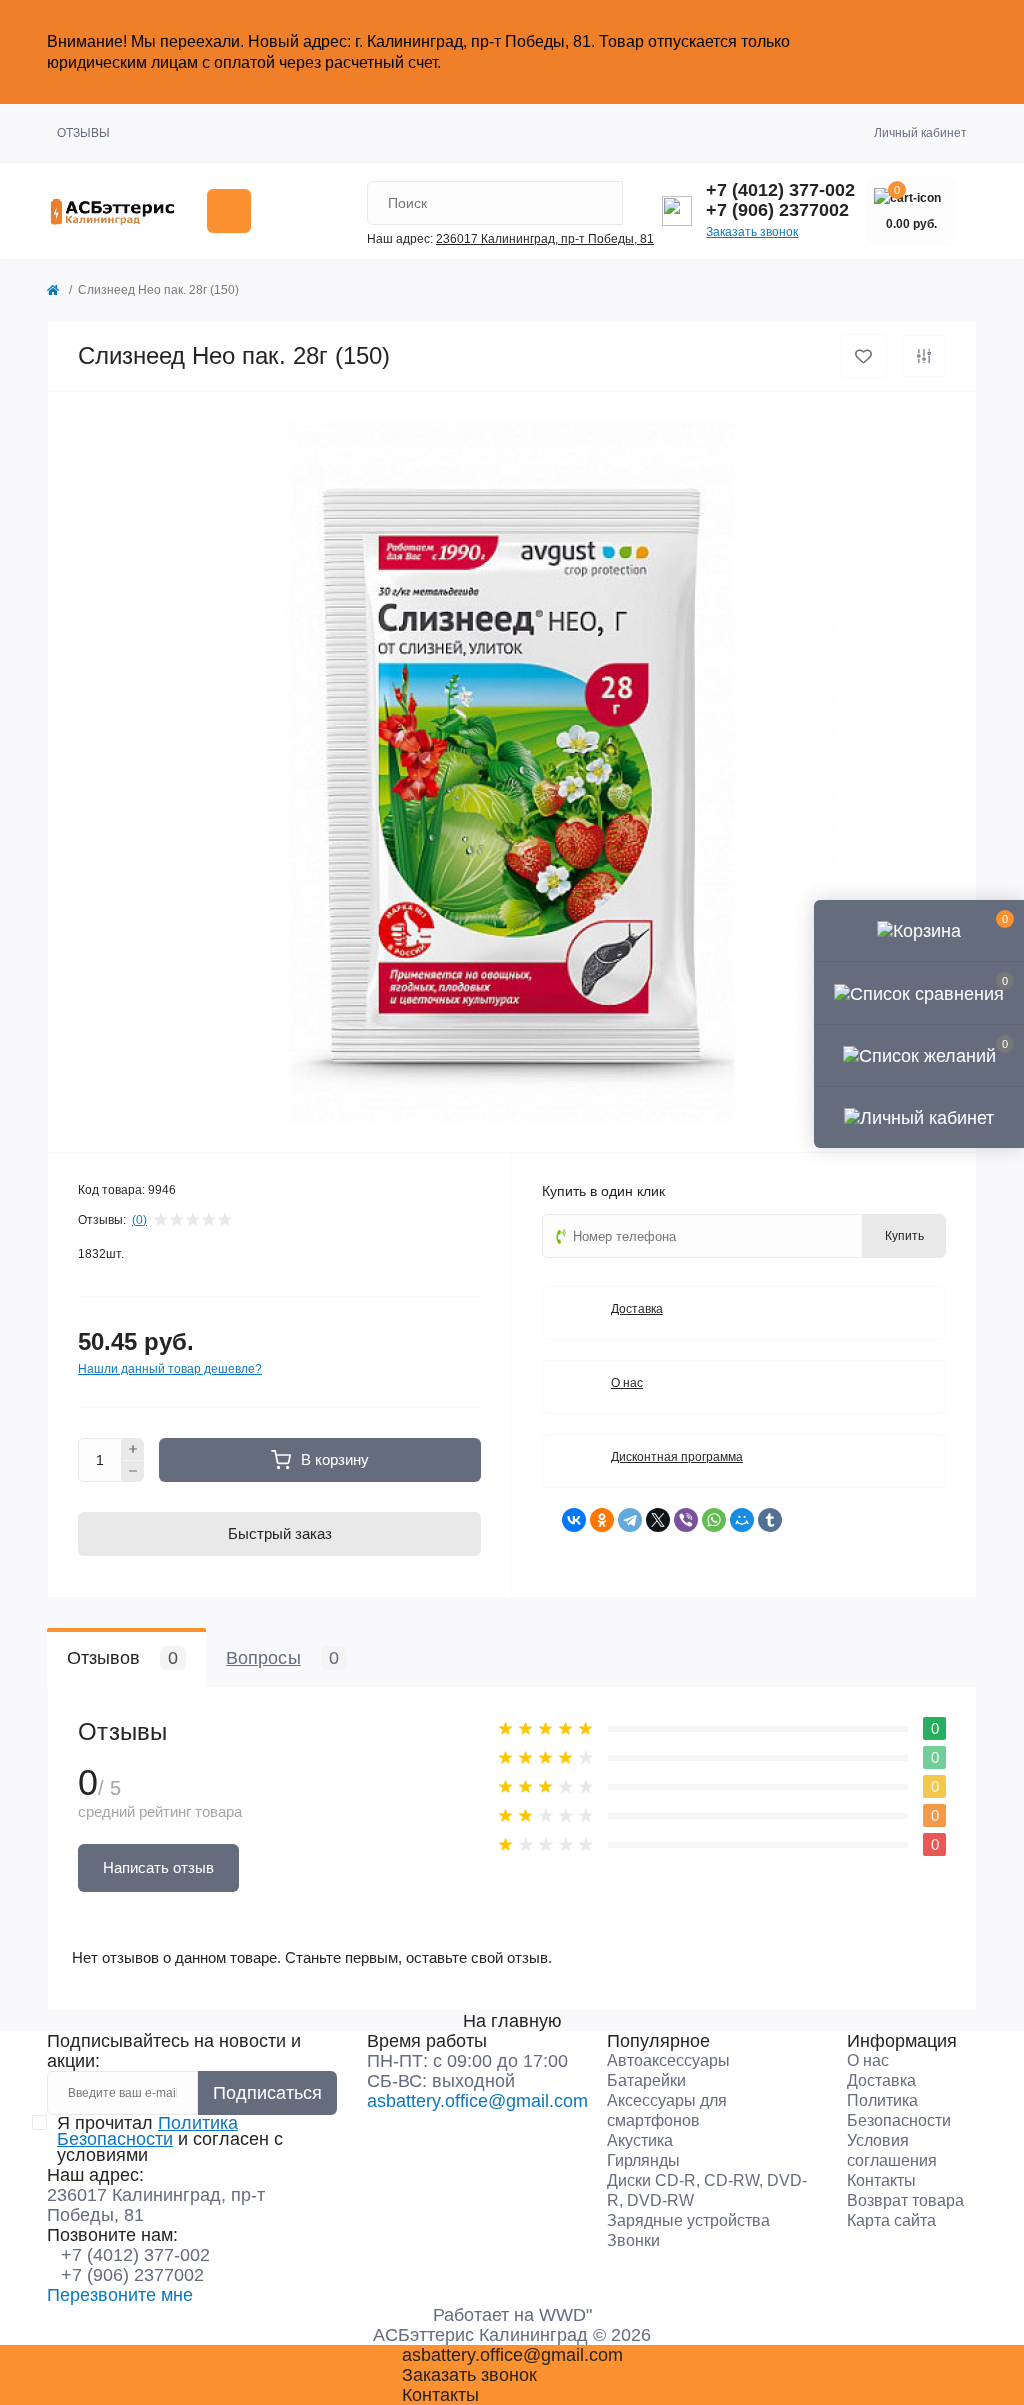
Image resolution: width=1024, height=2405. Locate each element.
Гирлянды (643, 2160)
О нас (868, 2060)
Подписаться (267, 2093)
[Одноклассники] (602, 1520)
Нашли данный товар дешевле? (170, 1369)
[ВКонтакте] (574, 1520)
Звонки (633, 2240)
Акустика (640, 2140)
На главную (512, 2021)
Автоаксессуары (668, 2060)
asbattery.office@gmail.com (477, 2101)
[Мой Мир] (742, 1520)
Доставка (881, 2080)
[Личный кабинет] (919, 1117)
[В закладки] (863, 356)
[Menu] (229, 211)
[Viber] (686, 1520)
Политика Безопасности (147, 2131)
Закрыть (937, 51)
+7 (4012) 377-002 (780, 190)
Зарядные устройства (688, 2220)
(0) (139, 1220)
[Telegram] (630, 1520)
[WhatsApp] (714, 1520)
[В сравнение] (924, 356)
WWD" (565, 2315)
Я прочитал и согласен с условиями (170, 2139)
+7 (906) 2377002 (777, 210)
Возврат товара (905, 2200)
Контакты (881, 2180)
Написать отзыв (158, 1867)
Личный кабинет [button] (920, 133)
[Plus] (133, 1449)
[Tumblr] (770, 1520)
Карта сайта (891, 2220)
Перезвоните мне (120, 2295)
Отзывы (83, 133)
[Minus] (133, 1472)
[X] (658, 1520)
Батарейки (646, 2080)
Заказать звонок (752, 232)
